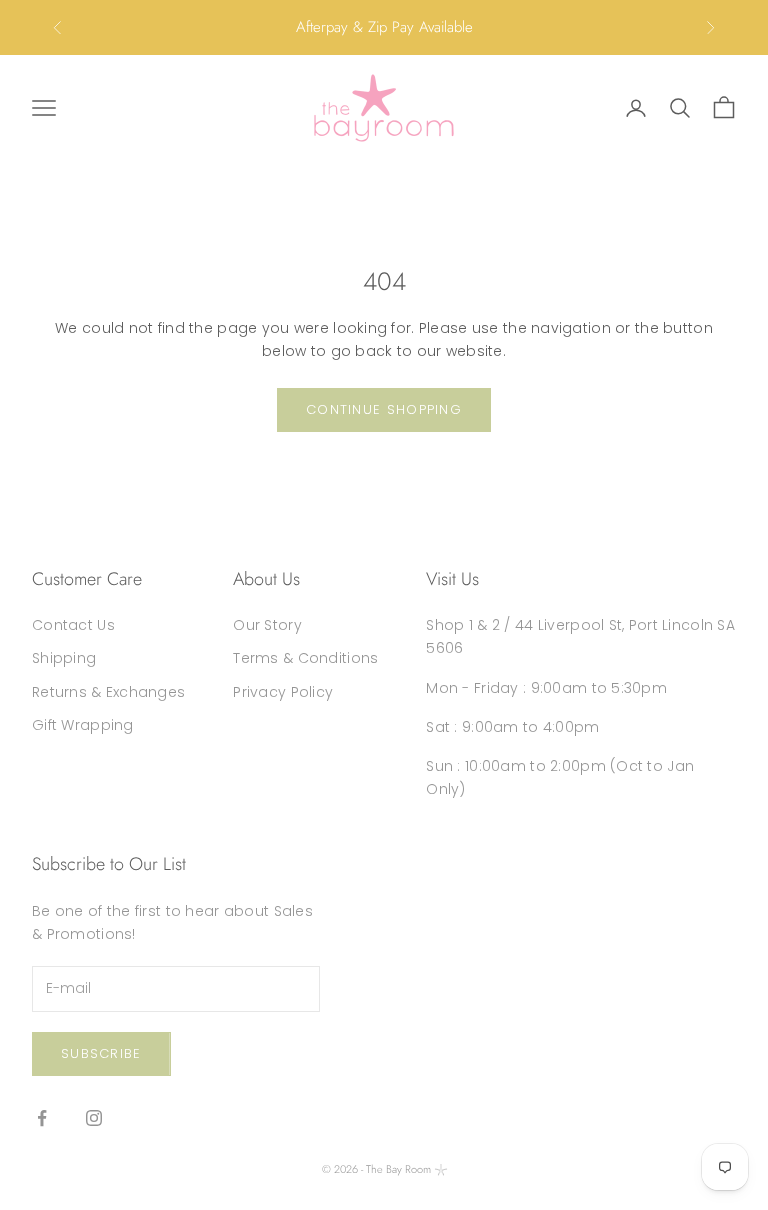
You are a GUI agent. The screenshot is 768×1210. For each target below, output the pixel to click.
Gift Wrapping (83, 725)
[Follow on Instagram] (94, 1118)
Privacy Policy (283, 692)
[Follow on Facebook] (42, 1118)
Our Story (267, 625)
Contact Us (73, 625)
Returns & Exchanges (108, 692)
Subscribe (101, 1053)
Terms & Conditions (305, 658)
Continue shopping (384, 409)
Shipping (64, 658)
